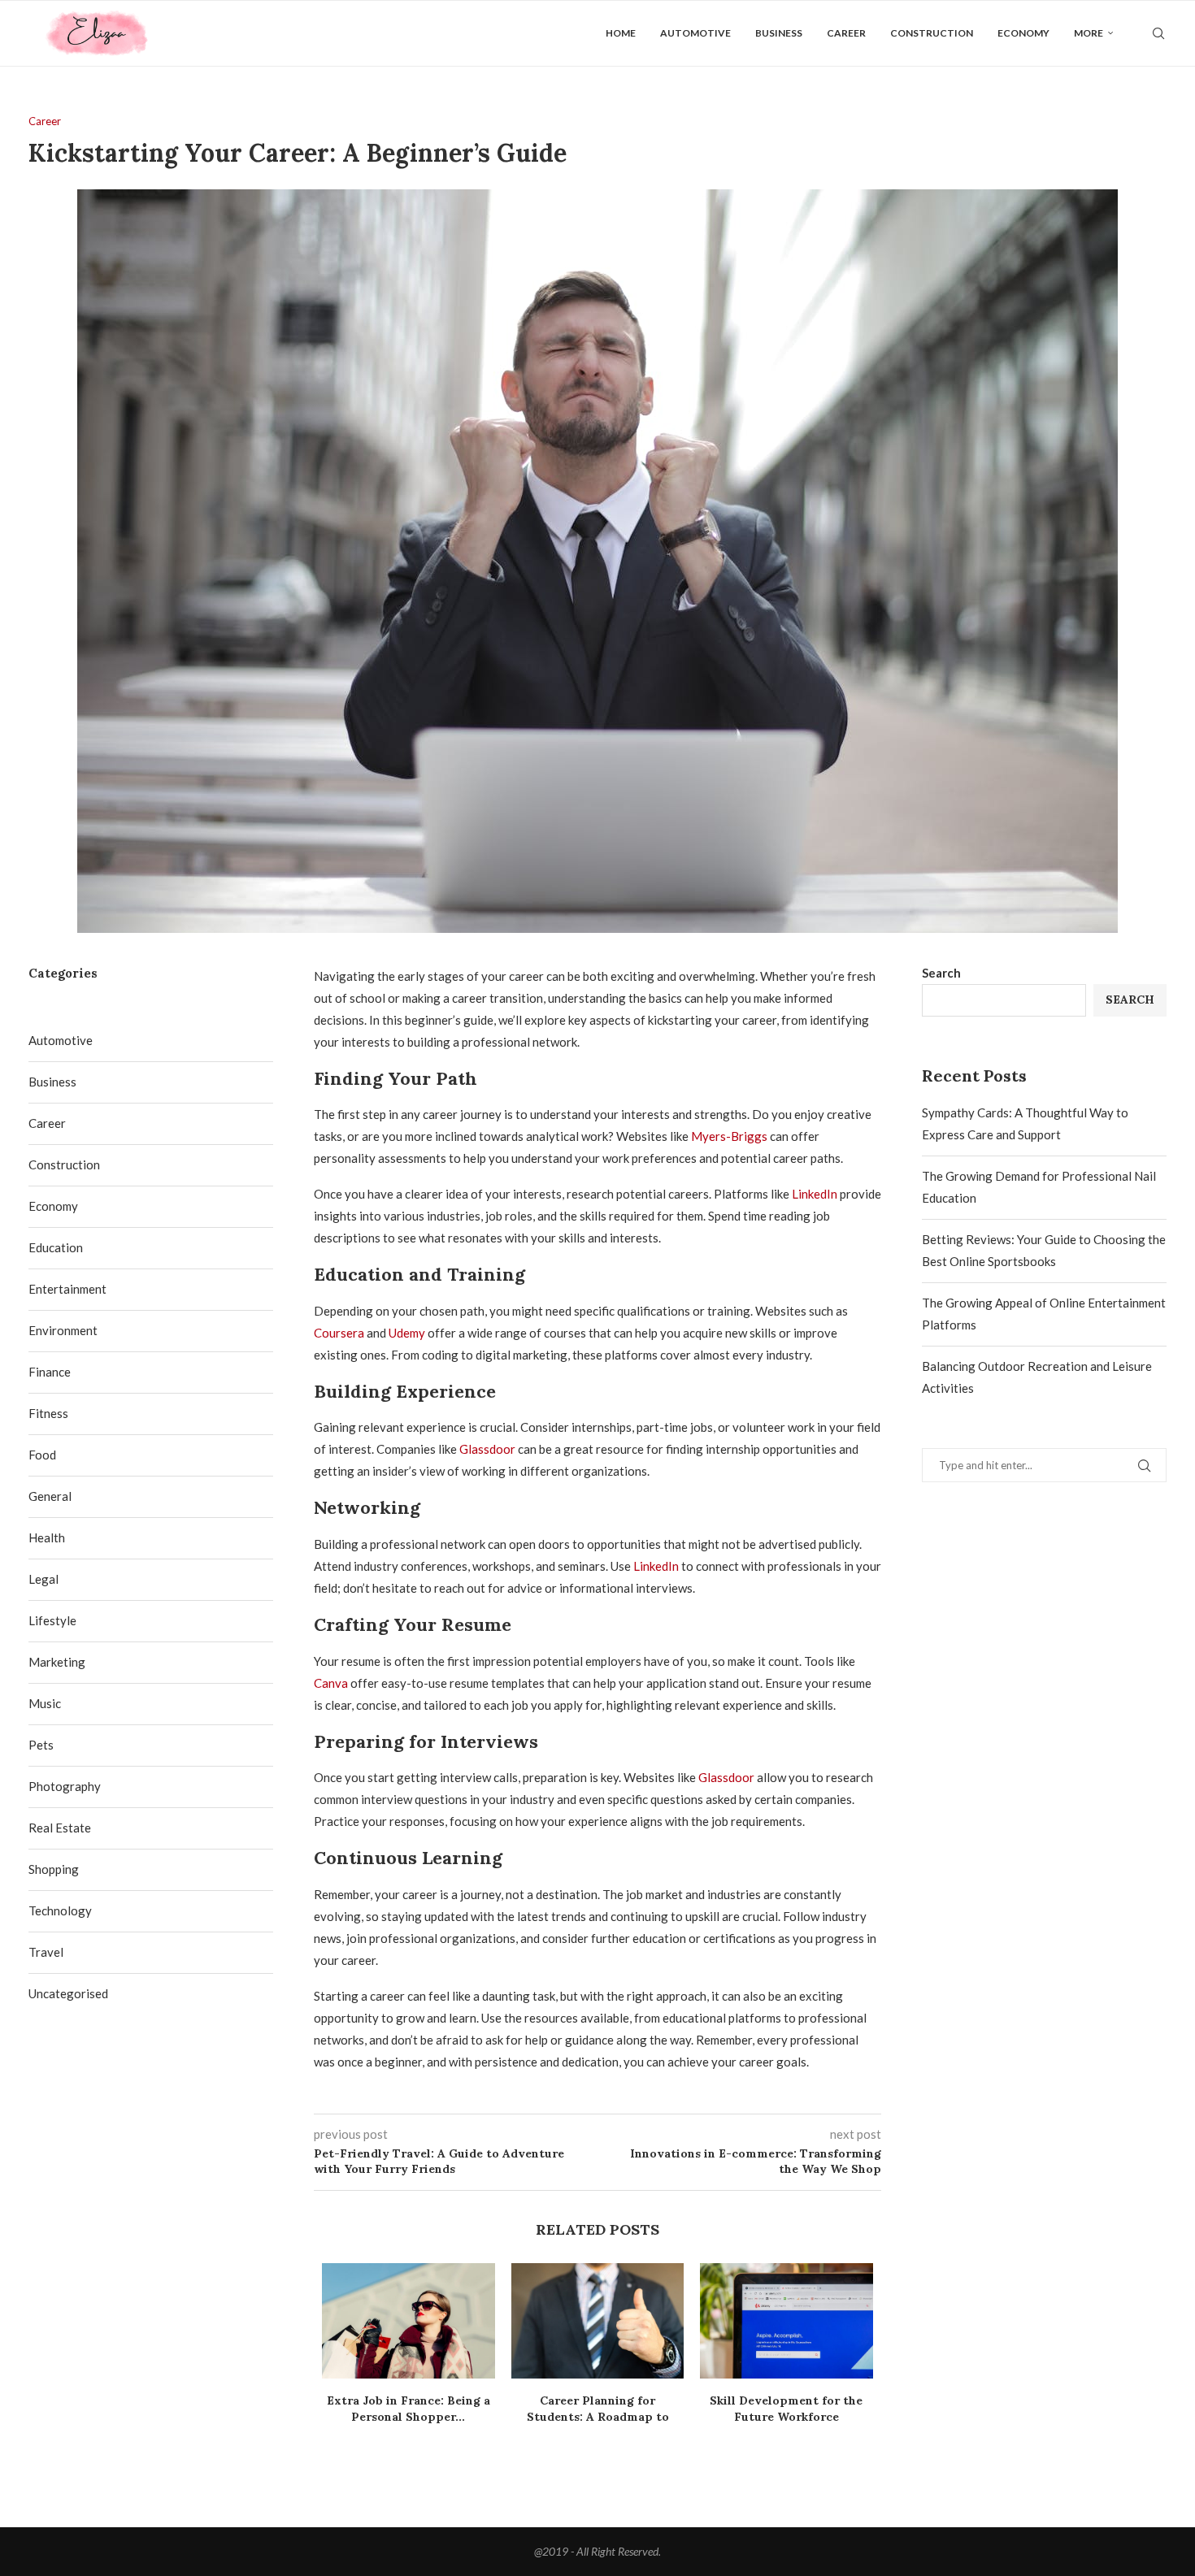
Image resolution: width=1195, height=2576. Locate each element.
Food (42, 1455)
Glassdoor (487, 1449)
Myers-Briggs (729, 1136)
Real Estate (60, 1828)
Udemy (407, 1333)
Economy (1023, 33)
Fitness (48, 1413)
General (50, 1496)
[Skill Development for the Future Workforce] (787, 2321)
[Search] (1158, 33)
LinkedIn (815, 1194)
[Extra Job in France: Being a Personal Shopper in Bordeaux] (408, 2321)
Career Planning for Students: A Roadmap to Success (597, 2417)
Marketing (57, 1662)
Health (47, 1537)
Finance (50, 1372)
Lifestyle (52, 1620)
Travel (46, 1952)
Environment (63, 1330)
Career (846, 33)
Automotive (695, 33)
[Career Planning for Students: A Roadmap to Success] (598, 2321)
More (1089, 33)
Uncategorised (68, 1993)
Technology (60, 1910)
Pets (41, 1745)
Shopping (54, 1869)
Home (621, 33)
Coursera (339, 1333)
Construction (932, 33)
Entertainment (67, 1289)
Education (56, 1247)
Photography (65, 1786)
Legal (43, 1579)
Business (779, 33)
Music (45, 1703)
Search (941, 973)
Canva (331, 1683)
